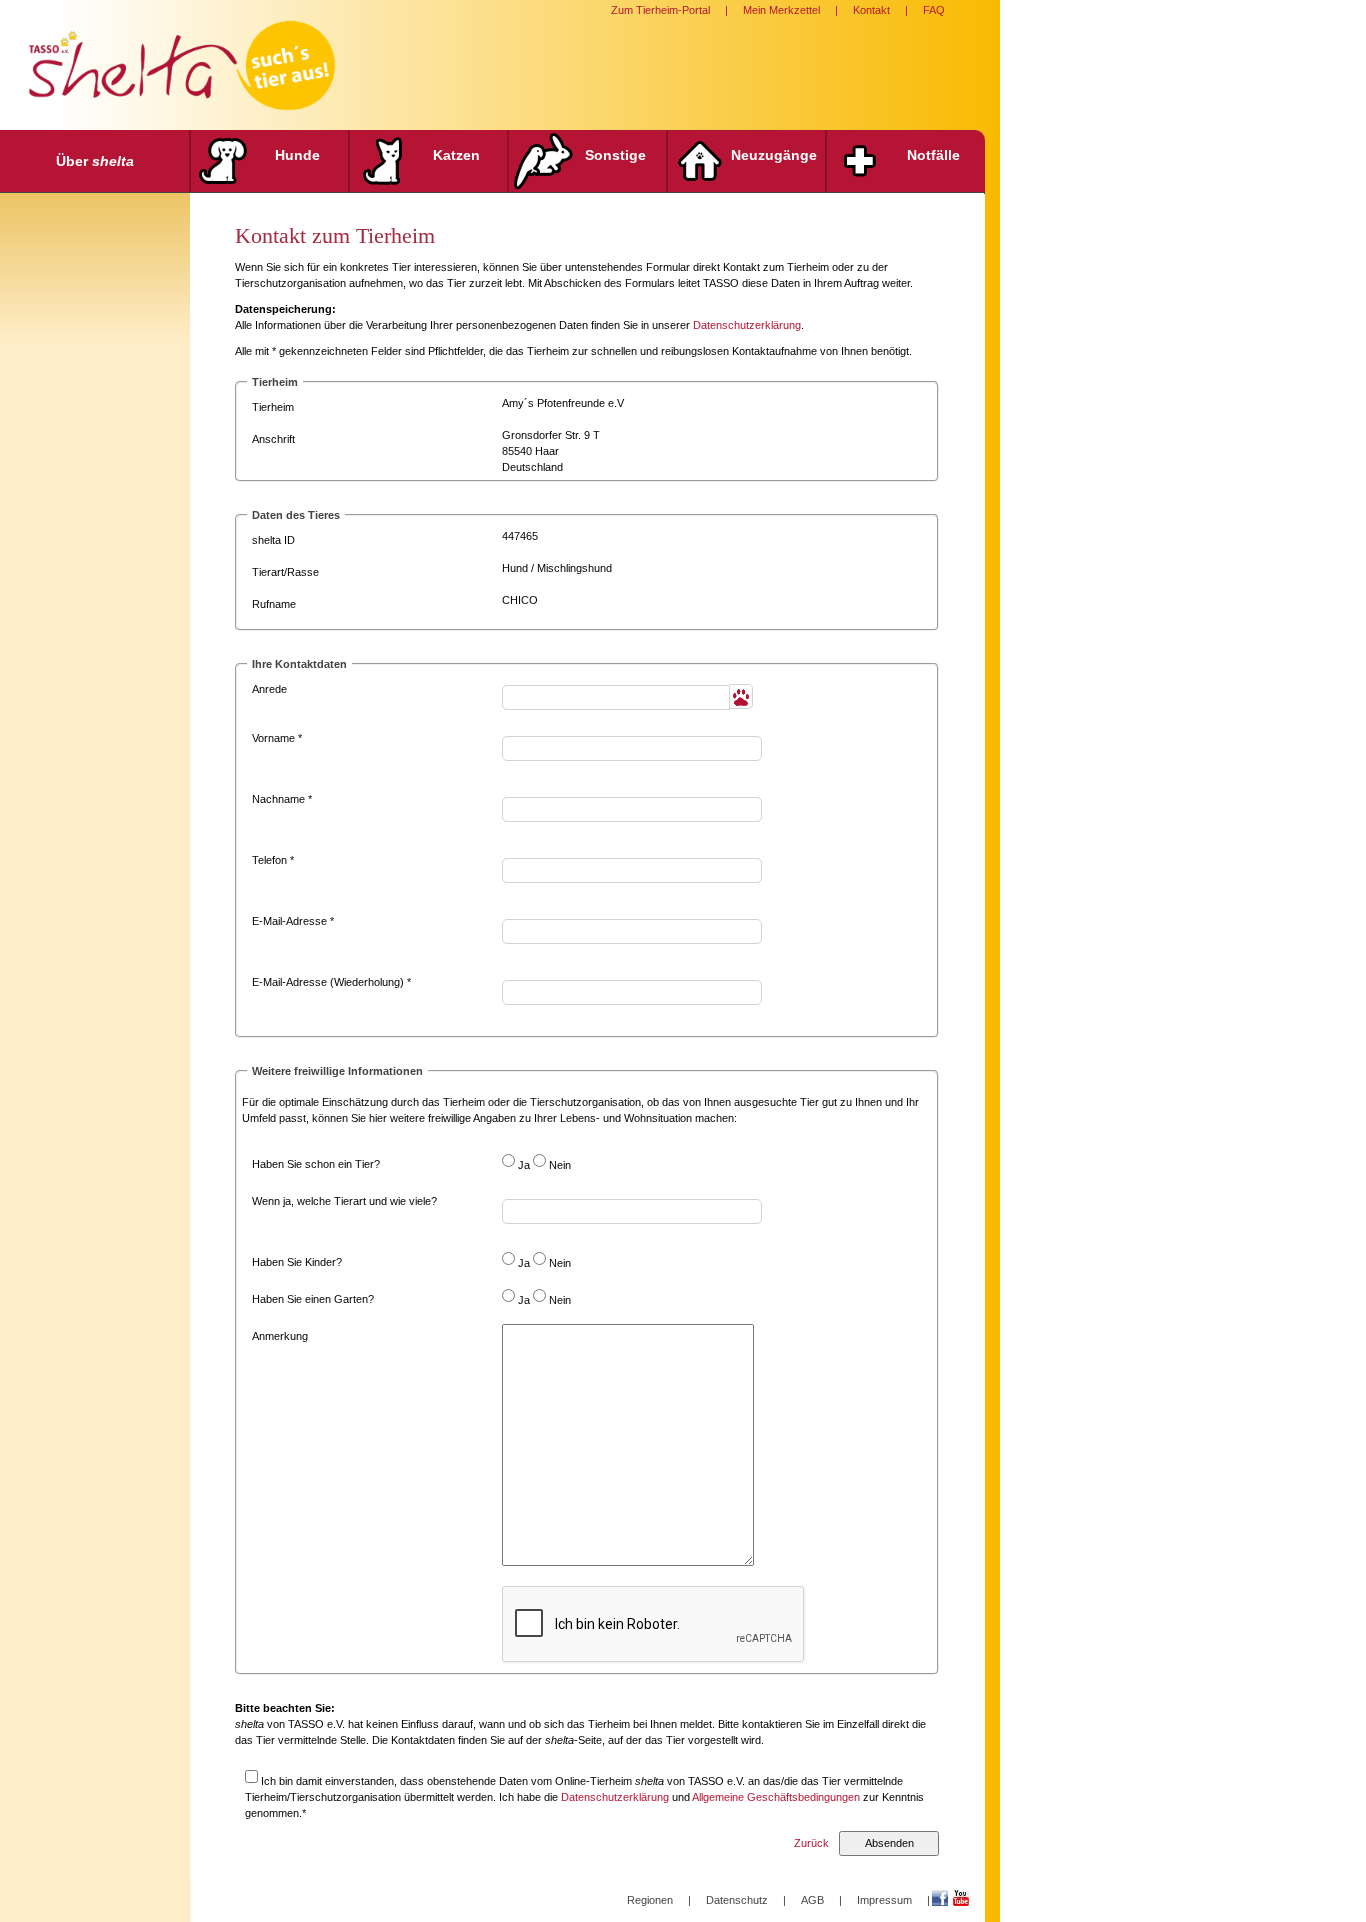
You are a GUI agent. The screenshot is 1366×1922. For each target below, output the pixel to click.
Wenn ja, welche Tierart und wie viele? (344, 1201)
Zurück (811, 1843)
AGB (812, 1900)
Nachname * (282, 799)
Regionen (650, 1900)
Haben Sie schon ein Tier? (316, 1164)
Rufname (274, 604)
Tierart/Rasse (285, 572)
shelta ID (273, 540)
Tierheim (273, 407)
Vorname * (277, 738)
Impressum (884, 1900)
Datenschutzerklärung (747, 325)
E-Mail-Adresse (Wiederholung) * (331, 982)
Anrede (269, 689)
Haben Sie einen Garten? (313, 1299)
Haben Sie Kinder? (297, 1262)
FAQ (934, 10)
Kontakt (871, 10)
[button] (741, 696)
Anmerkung (280, 1336)
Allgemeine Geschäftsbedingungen (776, 1797)
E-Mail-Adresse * (293, 921)
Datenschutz (737, 1900)
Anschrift (273, 439)
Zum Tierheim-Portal (660, 10)
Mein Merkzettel (781, 10)
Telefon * (273, 860)
